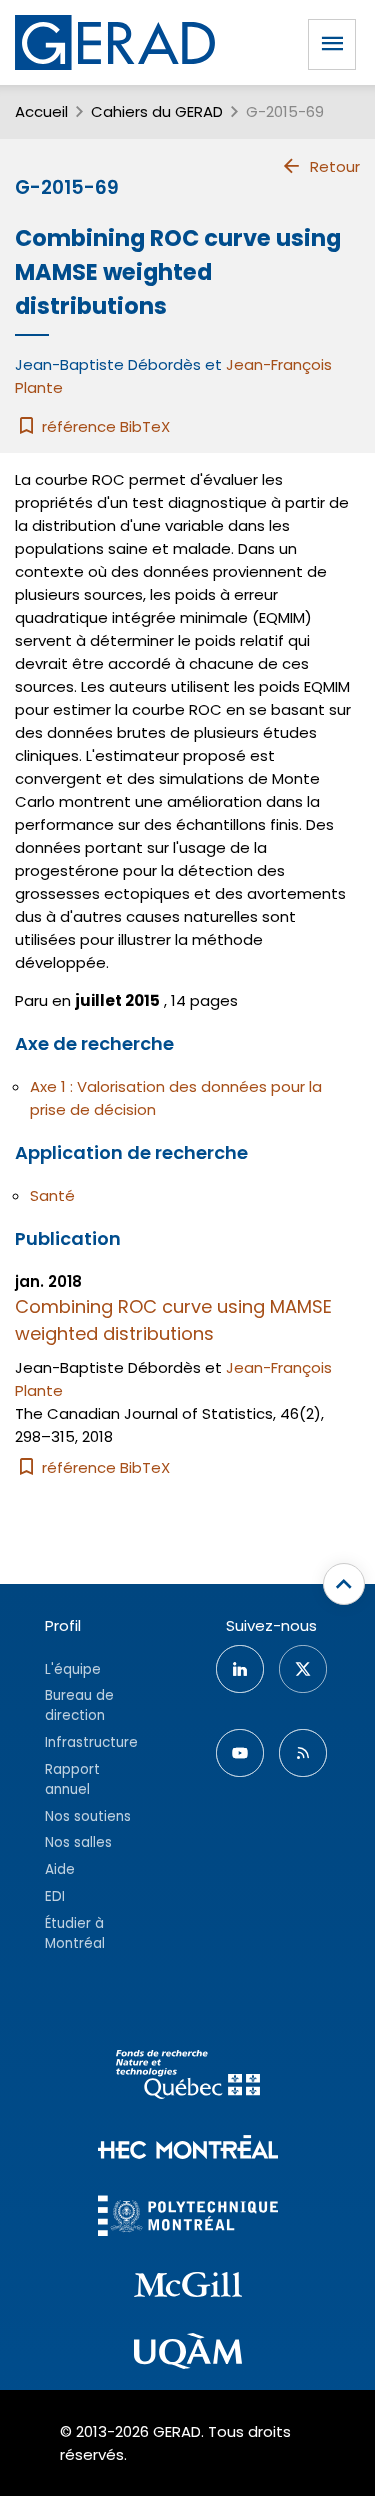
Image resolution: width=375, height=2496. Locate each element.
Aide (60, 1869)
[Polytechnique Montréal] (188, 2218)
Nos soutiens (88, 1816)
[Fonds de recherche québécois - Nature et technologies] (188, 2077)
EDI (55, 1896)
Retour (335, 166)
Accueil (41, 111)
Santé (52, 1195)
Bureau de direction (79, 1705)
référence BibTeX (104, 426)
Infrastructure (91, 1742)
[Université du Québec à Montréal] (188, 2354)
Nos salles (78, 1842)
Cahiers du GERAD (157, 111)
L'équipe (73, 1669)
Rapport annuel (72, 1779)
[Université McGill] (188, 2288)
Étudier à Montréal (75, 1933)
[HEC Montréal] (188, 2149)
